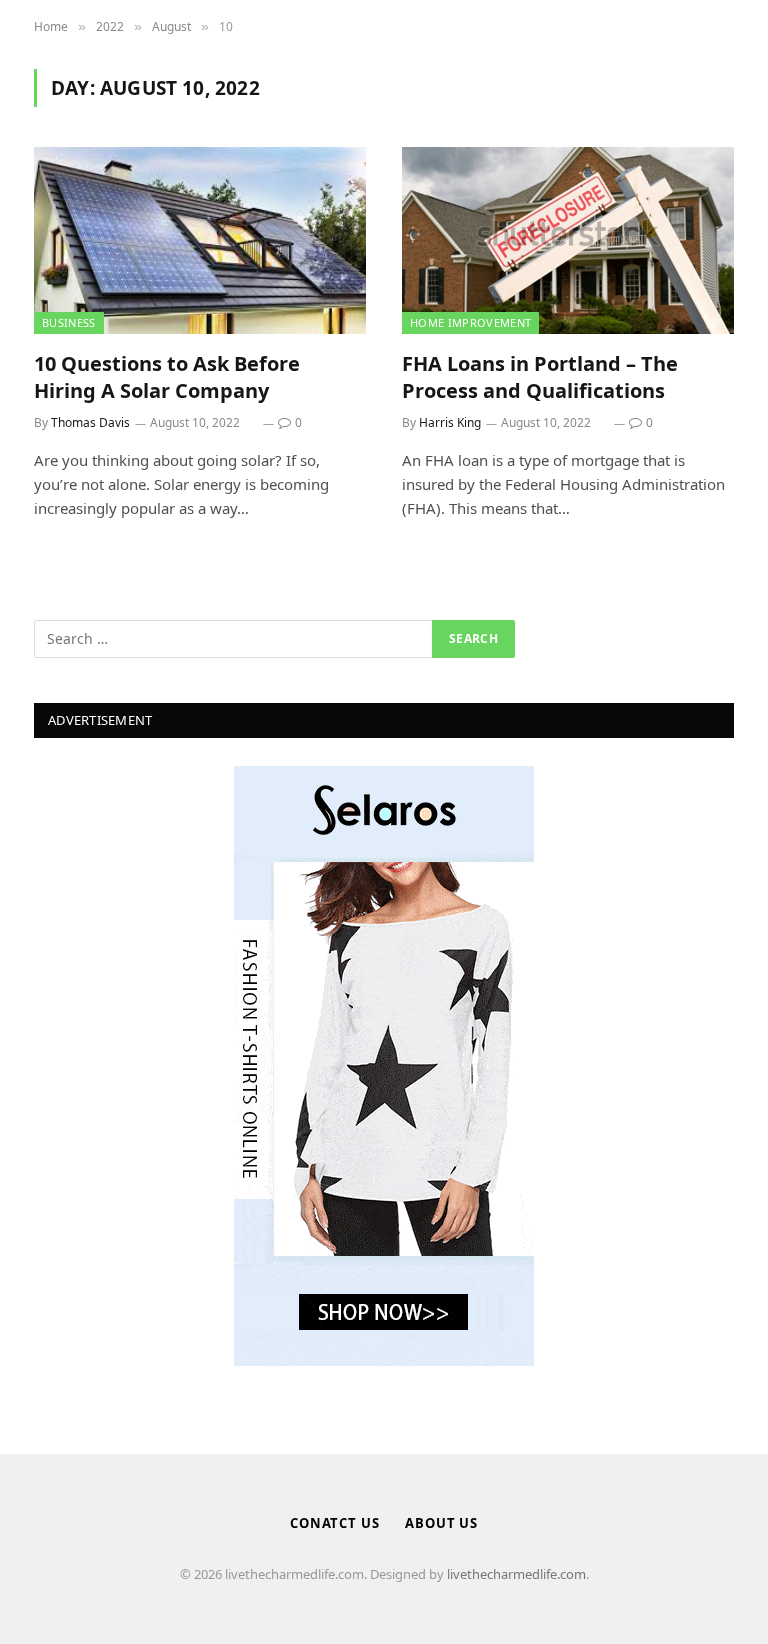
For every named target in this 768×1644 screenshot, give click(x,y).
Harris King (450, 422)
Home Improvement (470, 322)
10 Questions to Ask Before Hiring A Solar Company (167, 377)
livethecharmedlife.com (516, 1574)
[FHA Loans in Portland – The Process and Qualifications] (568, 240)
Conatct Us (335, 1523)
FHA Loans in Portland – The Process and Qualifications (540, 377)
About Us (441, 1523)
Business (69, 322)
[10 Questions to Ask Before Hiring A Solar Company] (200, 240)
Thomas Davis (90, 422)
